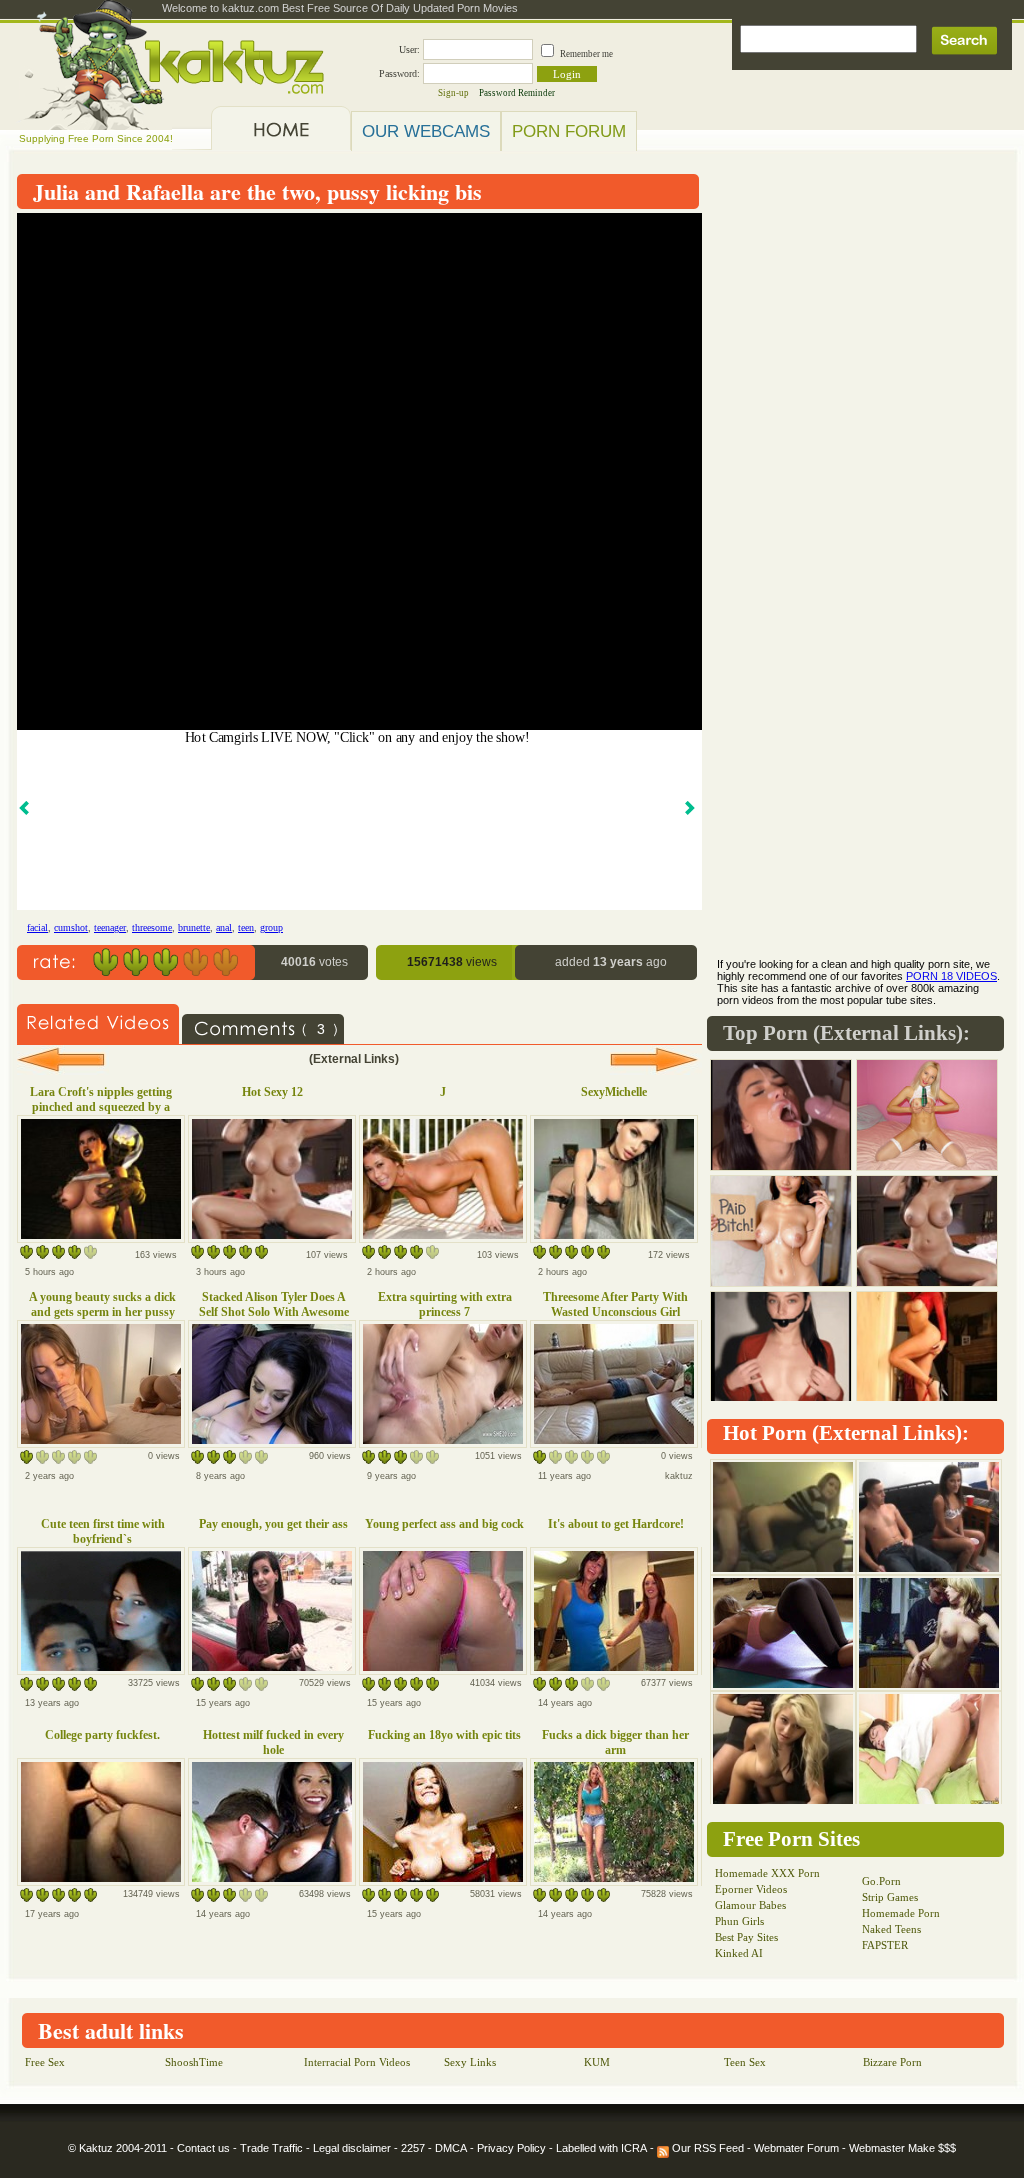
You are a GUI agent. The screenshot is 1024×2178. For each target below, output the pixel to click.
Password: (399, 73)
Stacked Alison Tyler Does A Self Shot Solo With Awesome (274, 1304)
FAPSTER (885, 1945)
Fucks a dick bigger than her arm (615, 1742)
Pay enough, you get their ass (273, 1524)
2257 (413, 2148)
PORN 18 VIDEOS (951, 976)
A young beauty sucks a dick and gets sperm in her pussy (102, 1304)
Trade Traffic (271, 2148)
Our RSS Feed (706, 2148)
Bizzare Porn (892, 2062)
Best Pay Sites (746, 1937)
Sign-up (453, 93)
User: (409, 49)
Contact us (203, 2148)
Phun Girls (739, 1921)
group (271, 927)
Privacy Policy (511, 2148)
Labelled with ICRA (601, 2148)
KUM (597, 2062)
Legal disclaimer (352, 2148)
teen (246, 927)
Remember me (586, 54)
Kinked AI (739, 1953)
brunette (194, 927)
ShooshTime (194, 2062)
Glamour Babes (750, 1905)
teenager (110, 927)
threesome (152, 927)
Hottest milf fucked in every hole (273, 1742)
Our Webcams (426, 131)
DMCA (451, 2148)
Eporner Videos (751, 1889)
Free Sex (45, 2062)
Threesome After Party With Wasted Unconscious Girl (615, 1304)
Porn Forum (569, 131)
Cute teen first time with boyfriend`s (103, 1531)
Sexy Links (470, 2062)
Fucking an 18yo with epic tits (444, 1735)
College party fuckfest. (102, 1735)
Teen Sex (745, 2062)
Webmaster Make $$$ (902, 2148)
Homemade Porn (901, 1913)
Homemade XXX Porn (767, 1873)
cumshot (71, 927)
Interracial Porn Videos (357, 2062)
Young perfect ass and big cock (444, 1524)
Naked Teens (891, 1929)
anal (224, 927)
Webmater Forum (796, 2148)
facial (37, 927)
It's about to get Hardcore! (616, 1524)
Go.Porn (881, 1881)
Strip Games (890, 1897)
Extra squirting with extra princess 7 (445, 1304)
